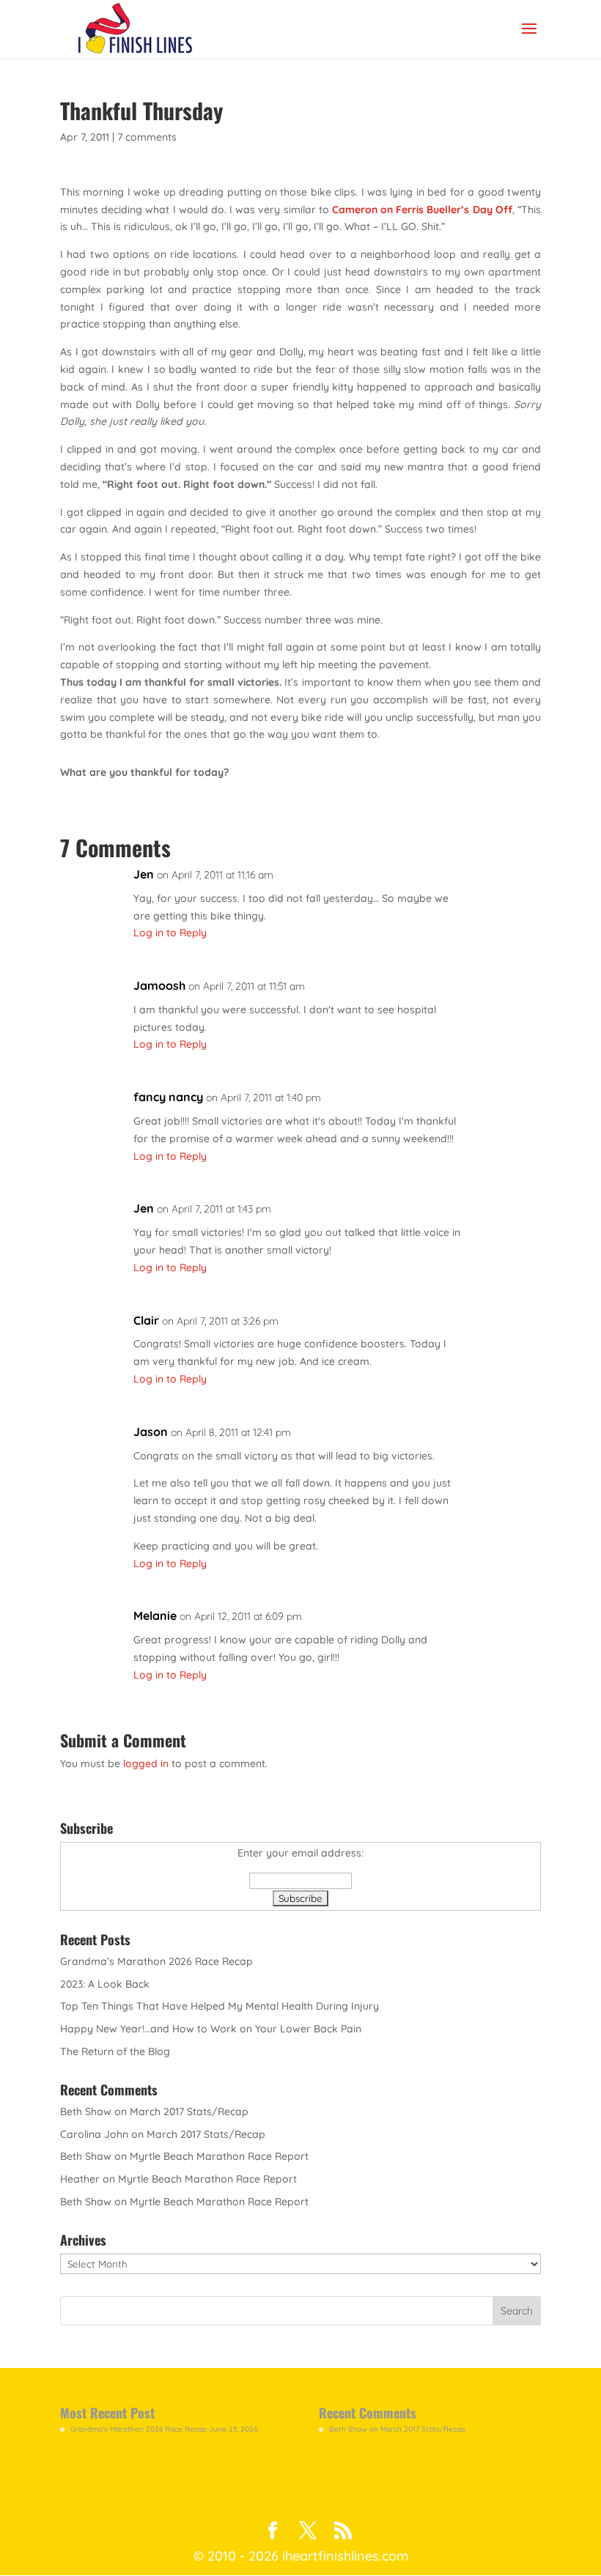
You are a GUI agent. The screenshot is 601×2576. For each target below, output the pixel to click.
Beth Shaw (86, 2111)
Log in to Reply (170, 933)
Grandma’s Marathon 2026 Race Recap (156, 1961)
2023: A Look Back (105, 1984)
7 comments (147, 137)
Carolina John (94, 2134)
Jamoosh (159, 985)
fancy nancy (168, 1097)
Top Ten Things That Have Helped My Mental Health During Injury (220, 2006)
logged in (146, 1763)
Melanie (155, 1615)
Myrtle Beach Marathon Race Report (219, 2156)
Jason (151, 1432)
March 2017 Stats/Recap (189, 2111)
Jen (144, 874)
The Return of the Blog (115, 2051)
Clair (146, 1320)
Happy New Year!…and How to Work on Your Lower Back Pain (211, 2029)
